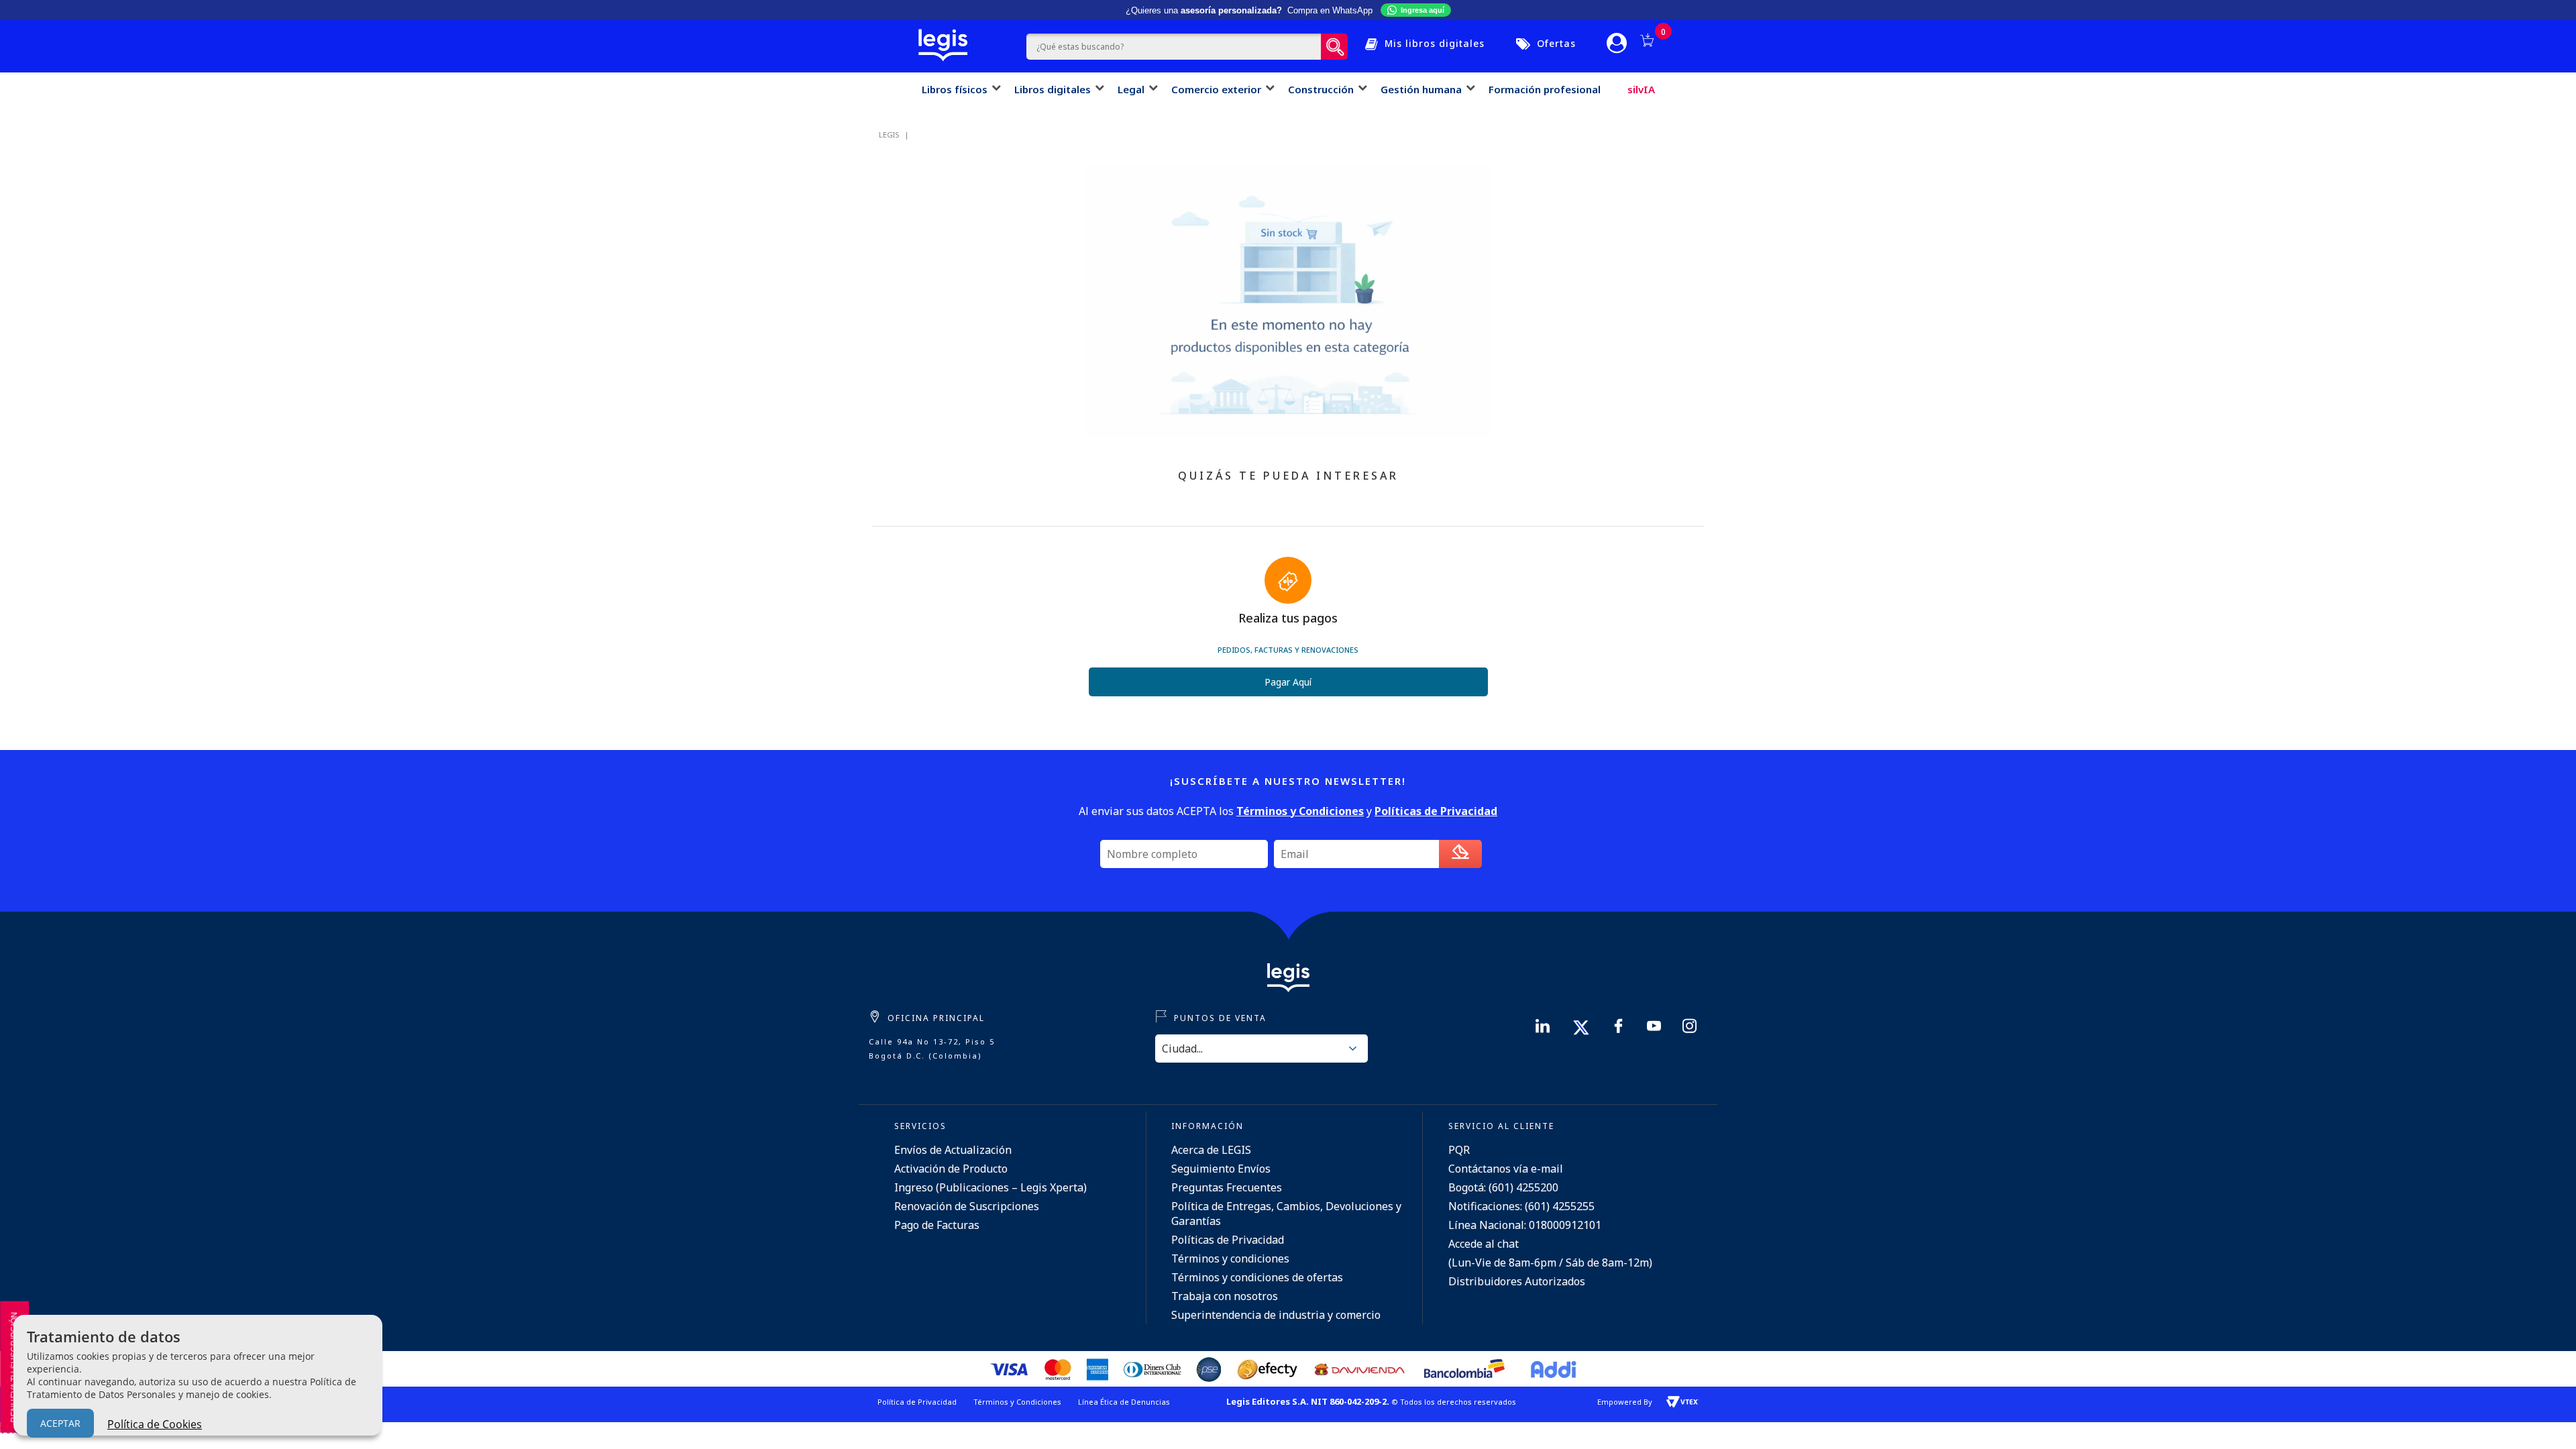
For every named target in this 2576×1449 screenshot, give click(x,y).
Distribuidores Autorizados (1517, 1281)
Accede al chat (1484, 1244)
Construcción (1321, 89)
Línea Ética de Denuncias (1124, 1402)
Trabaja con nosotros (1225, 1296)
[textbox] (1174, 47)
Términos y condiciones (1230, 1258)
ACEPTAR (60, 1423)
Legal (1131, 89)
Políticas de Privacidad (1228, 1240)
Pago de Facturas (937, 1225)
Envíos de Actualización (953, 1150)
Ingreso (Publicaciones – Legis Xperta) (990, 1187)
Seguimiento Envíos (1221, 1169)
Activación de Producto (951, 1169)
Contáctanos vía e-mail (1506, 1169)
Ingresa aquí (1423, 10)
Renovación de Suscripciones (967, 1206)
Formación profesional (1545, 89)
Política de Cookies (155, 1424)
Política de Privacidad (917, 1402)
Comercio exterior (1216, 89)
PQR (1459, 1150)
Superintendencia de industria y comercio (1276, 1315)
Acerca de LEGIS (1211, 1150)
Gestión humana (1421, 89)
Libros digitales (1053, 89)
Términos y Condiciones (1017, 1402)
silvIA (1641, 89)
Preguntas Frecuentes (1227, 1187)
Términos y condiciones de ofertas (1257, 1277)
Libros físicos (955, 89)
